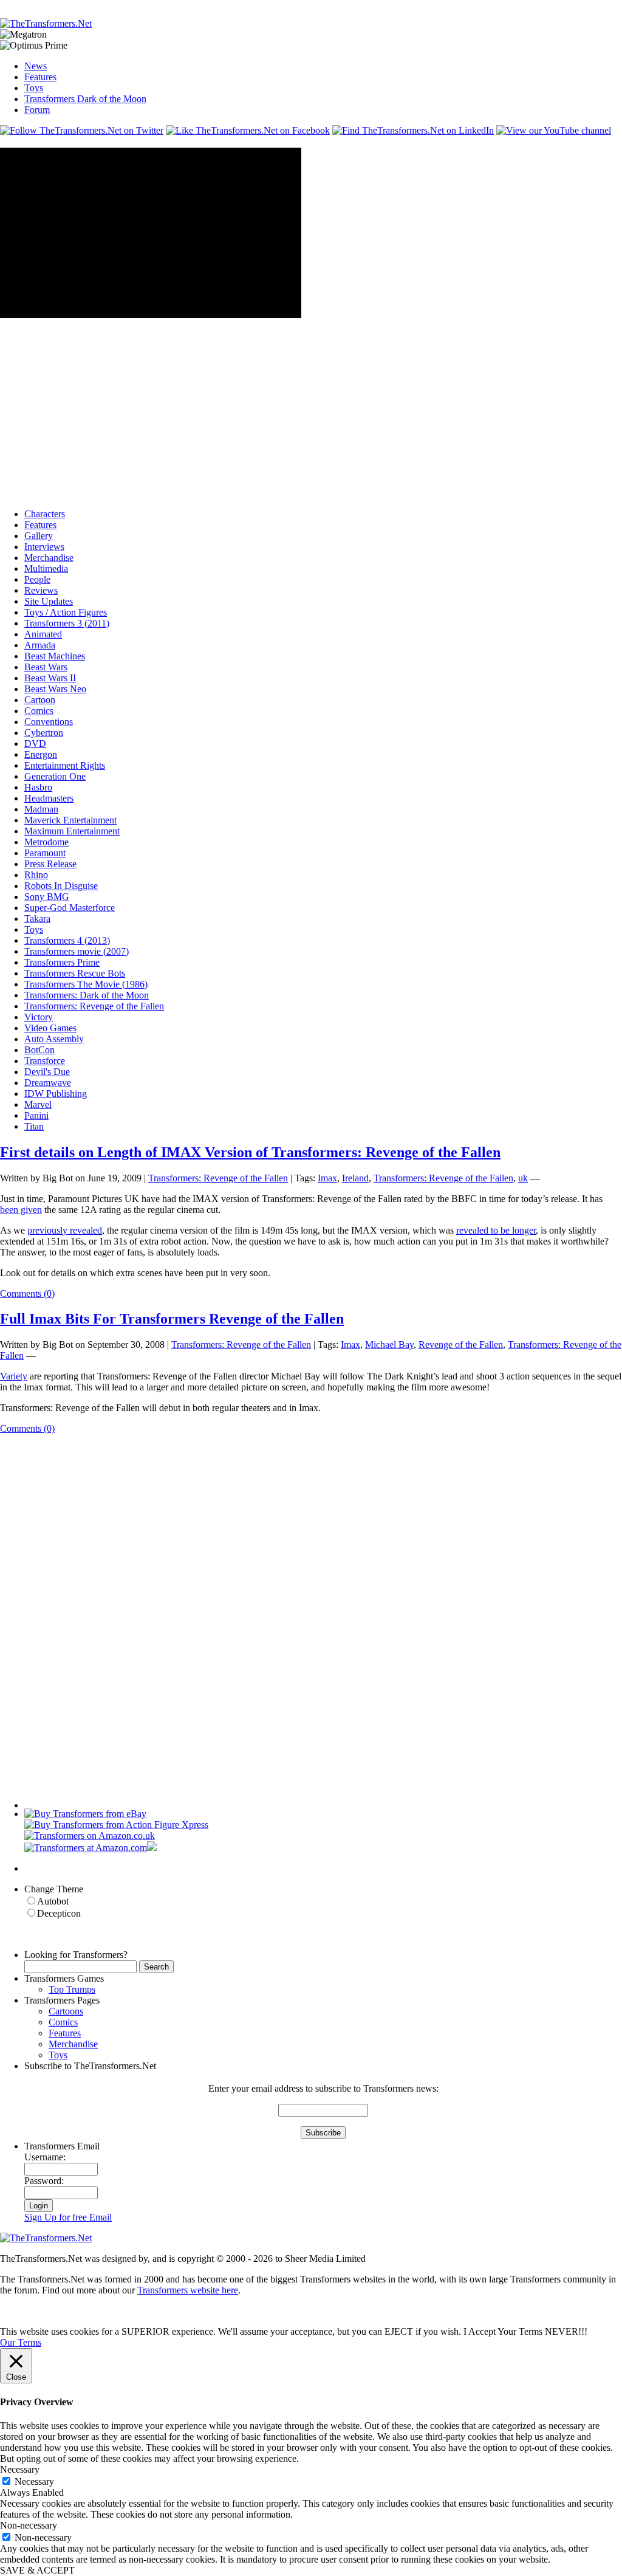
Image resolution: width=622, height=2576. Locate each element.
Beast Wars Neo (55, 689)
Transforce (45, 1061)
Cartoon (40, 700)
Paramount (45, 853)
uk (523, 1178)
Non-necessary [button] (29, 2525)
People (37, 579)
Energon (41, 754)
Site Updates (49, 601)
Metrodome (46, 842)
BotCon (39, 1050)
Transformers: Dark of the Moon (87, 995)
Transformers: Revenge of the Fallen (94, 1006)
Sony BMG (47, 897)
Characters (45, 514)
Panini (36, 1115)
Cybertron (44, 733)
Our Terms (21, 2342)
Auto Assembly (54, 1039)
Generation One (55, 776)
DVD (35, 744)
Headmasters (49, 798)
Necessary (34, 2482)
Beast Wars (46, 667)
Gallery (39, 536)
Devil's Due (47, 1072)
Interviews (44, 547)
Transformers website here (188, 2290)
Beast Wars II (50, 678)
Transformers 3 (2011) (67, 623)
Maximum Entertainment (72, 831)
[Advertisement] (221, 5)
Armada (40, 645)
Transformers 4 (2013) (67, 940)
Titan (34, 1126)
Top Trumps (72, 1989)
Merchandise (49, 558)
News (36, 66)
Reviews (41, 590)
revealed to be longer (496, 1230)
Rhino (36, 875)
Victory (39, 1017)
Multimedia (46, 568)
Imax (327, 1178)
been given (21, 1210)
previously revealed (65, 1230)
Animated (43, 634)
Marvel (38, 1104)
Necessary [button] (20, 2469)
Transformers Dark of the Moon (85, 99)
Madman (41, 809)
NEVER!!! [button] (566, 2331)
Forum (37, 110)
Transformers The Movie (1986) (86, 984)
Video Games (50, 1028)
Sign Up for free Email (68, 2217)
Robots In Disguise (61, 886)
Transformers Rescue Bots (75, 973)
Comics (39, 711)
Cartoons (66, 2011)
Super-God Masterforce (70, 908)
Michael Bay (389, 1345)
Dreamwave (48, 1083)
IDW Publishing (56, 1094)
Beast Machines (55, 656)
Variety (14, 1376)
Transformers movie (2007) (77, 951)
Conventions (49, 722)
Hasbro (38, 787)
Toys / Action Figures (66, 612)
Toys (34, 88)
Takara (37, 919)
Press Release (50, 864)
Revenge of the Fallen (461, 1345)
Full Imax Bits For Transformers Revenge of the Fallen (172, 1319)
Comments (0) (27, 1293)
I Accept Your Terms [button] (503, 2331)
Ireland (355, 1178)
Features (40, 77)
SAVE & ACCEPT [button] (37, 2570)
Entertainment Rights (65, 765)
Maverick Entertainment (70, 820)
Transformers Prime (62, 962)
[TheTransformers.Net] (46, 23)
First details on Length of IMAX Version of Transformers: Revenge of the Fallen (250, 1152)
